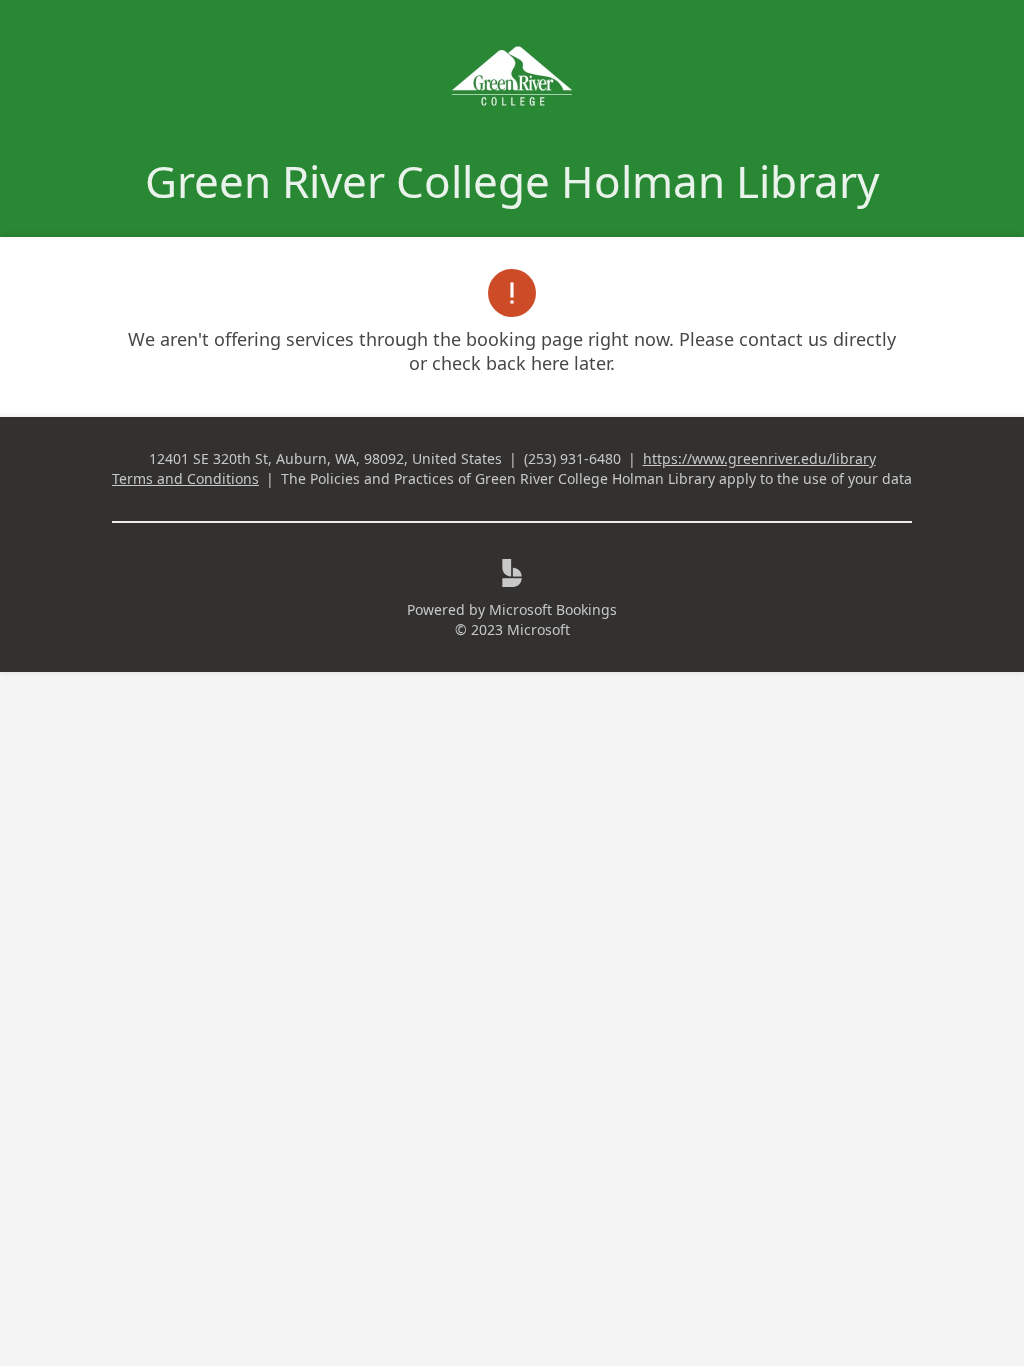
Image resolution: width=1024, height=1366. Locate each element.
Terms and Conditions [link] (185, 478)
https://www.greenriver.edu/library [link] (759, 458)
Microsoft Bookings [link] (553, 609)
